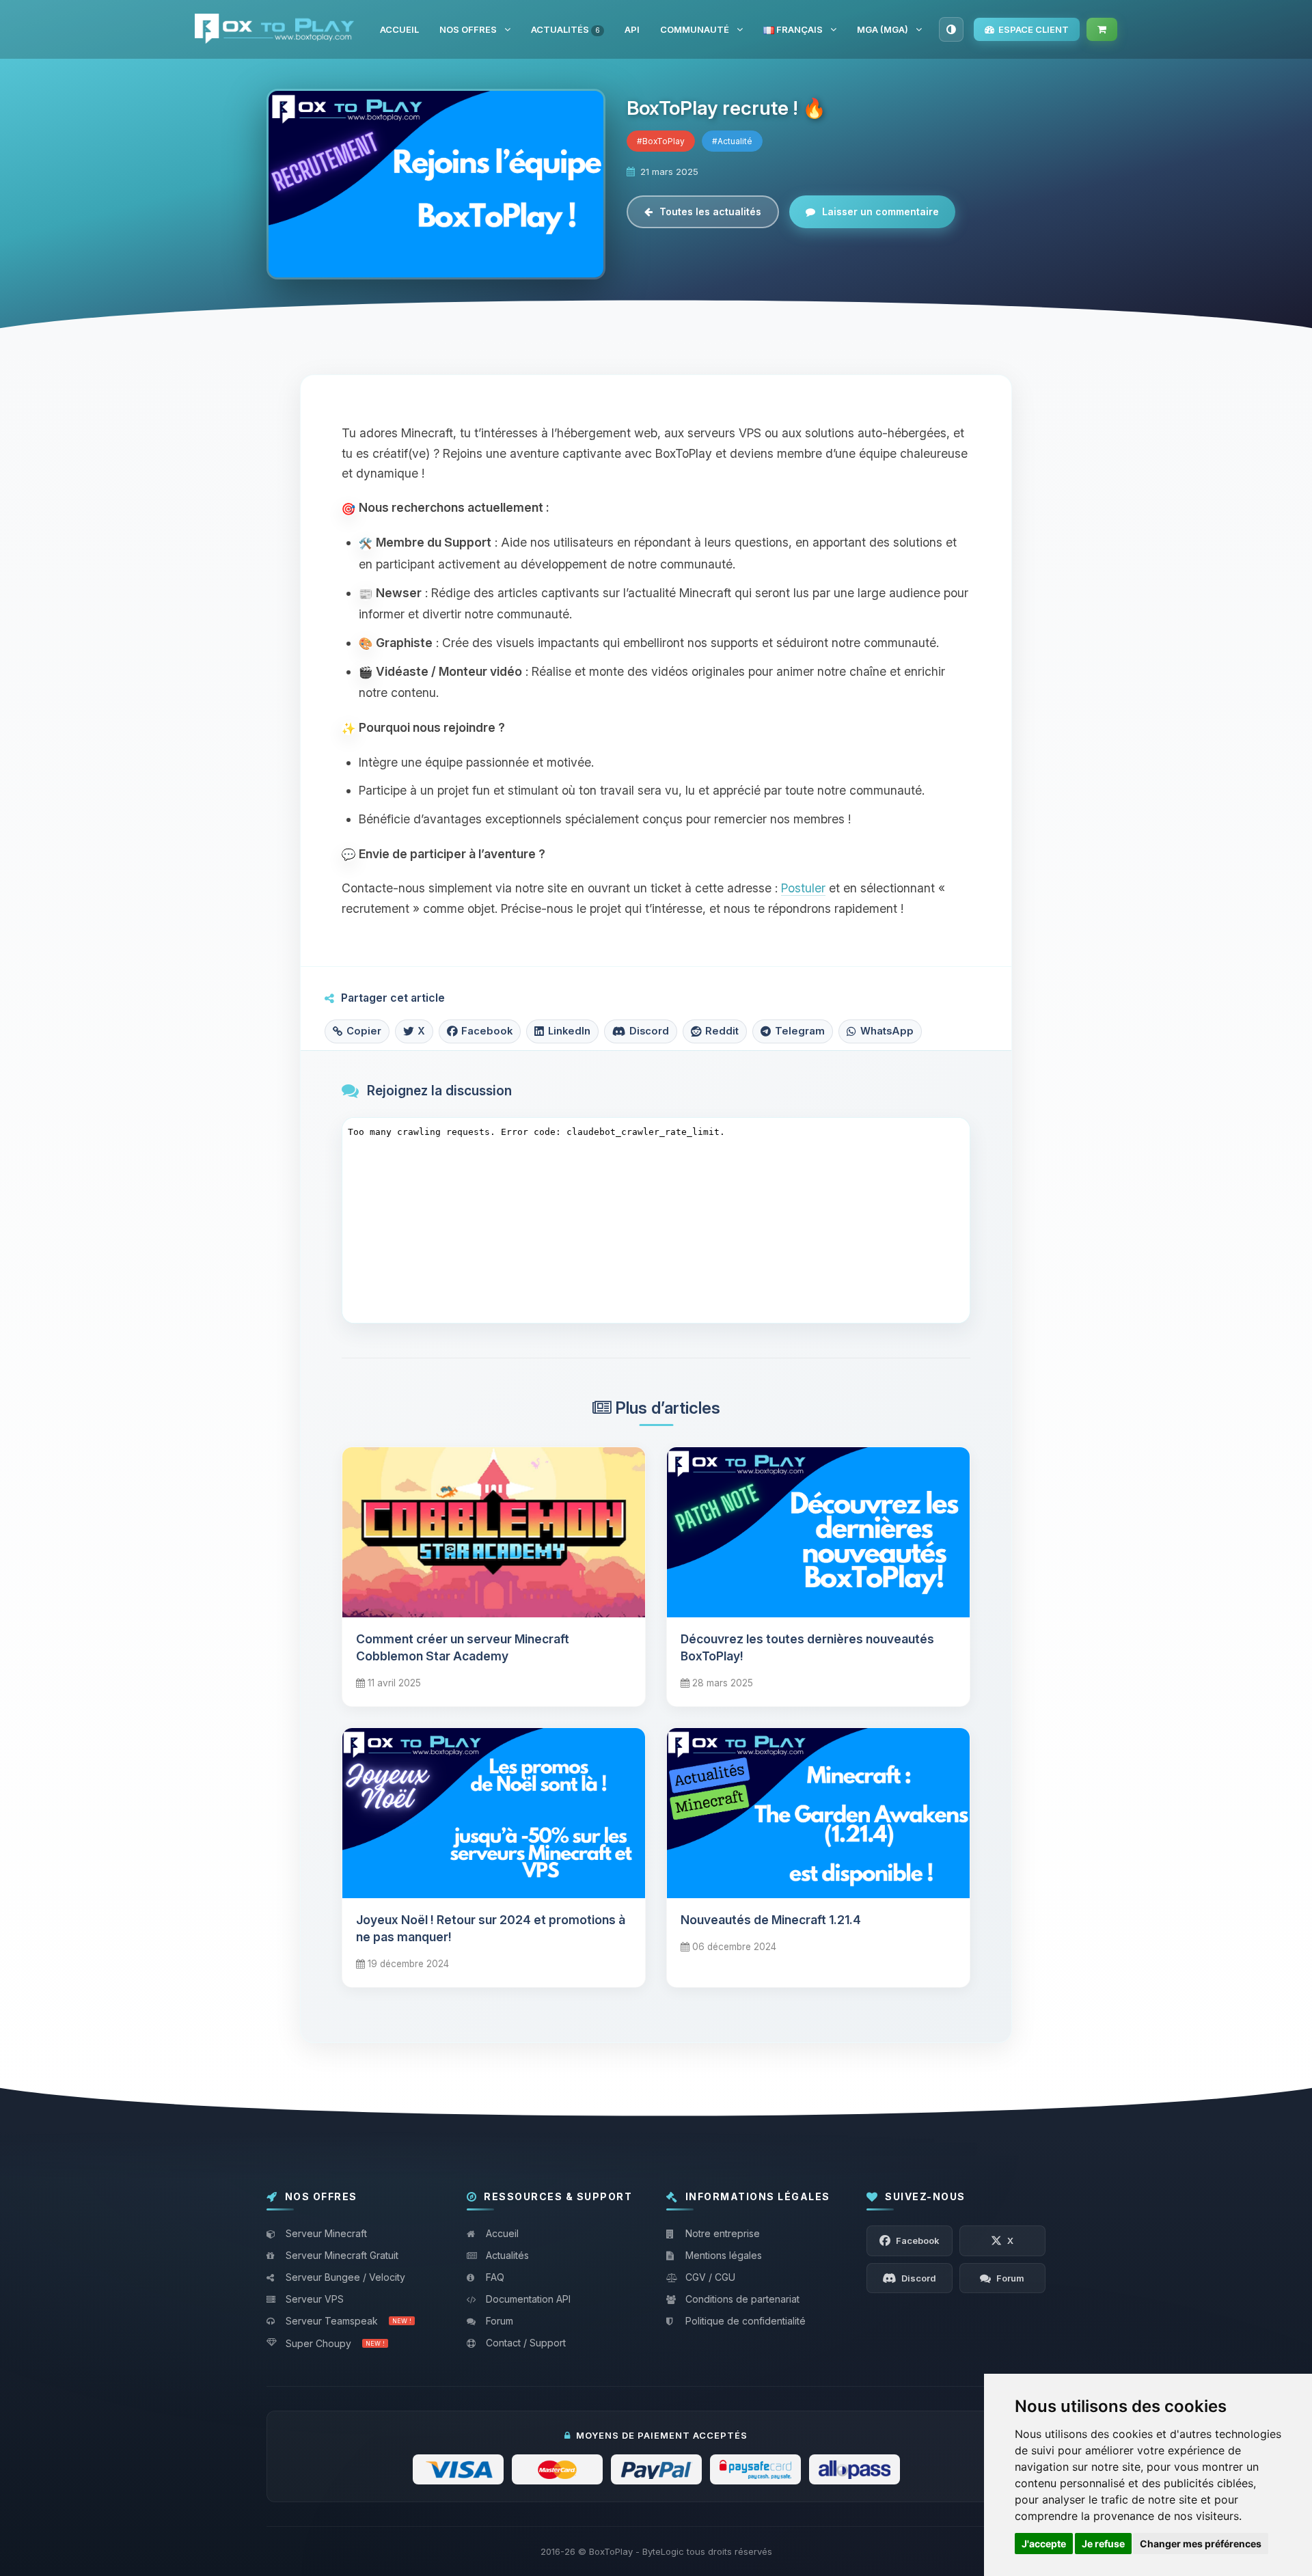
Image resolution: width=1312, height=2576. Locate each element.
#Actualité (732, 141)
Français (798, 29)
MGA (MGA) (883, 29)
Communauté (695, 29)
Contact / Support (526, 2343)
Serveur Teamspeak (348, 2321)
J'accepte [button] (1044, 2544)
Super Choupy (335, 2343)
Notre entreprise (723, 2233)
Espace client (1034, 29)
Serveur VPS (315, 2299)
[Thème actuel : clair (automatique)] (951, 29)
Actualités (565, 29)
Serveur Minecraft (326, 2233)
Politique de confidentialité (746, 2321)
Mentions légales (724, 2255)
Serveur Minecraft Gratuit (342, 2255)
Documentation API (528, 2299)
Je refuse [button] (1103, 2544)
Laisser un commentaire (880, 211)
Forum (500, 2321)
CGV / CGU (710, 2277)
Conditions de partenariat (742, 2299)
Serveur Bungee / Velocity (345, 2277)
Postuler (803, 888)
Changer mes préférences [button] (1201, 2544)
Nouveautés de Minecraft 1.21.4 (771, 1920)
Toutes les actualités (710, 211)
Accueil (399, 29)
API (632, 29)
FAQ (495, 2277)
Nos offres (468, 29)
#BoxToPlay (661, 141)
